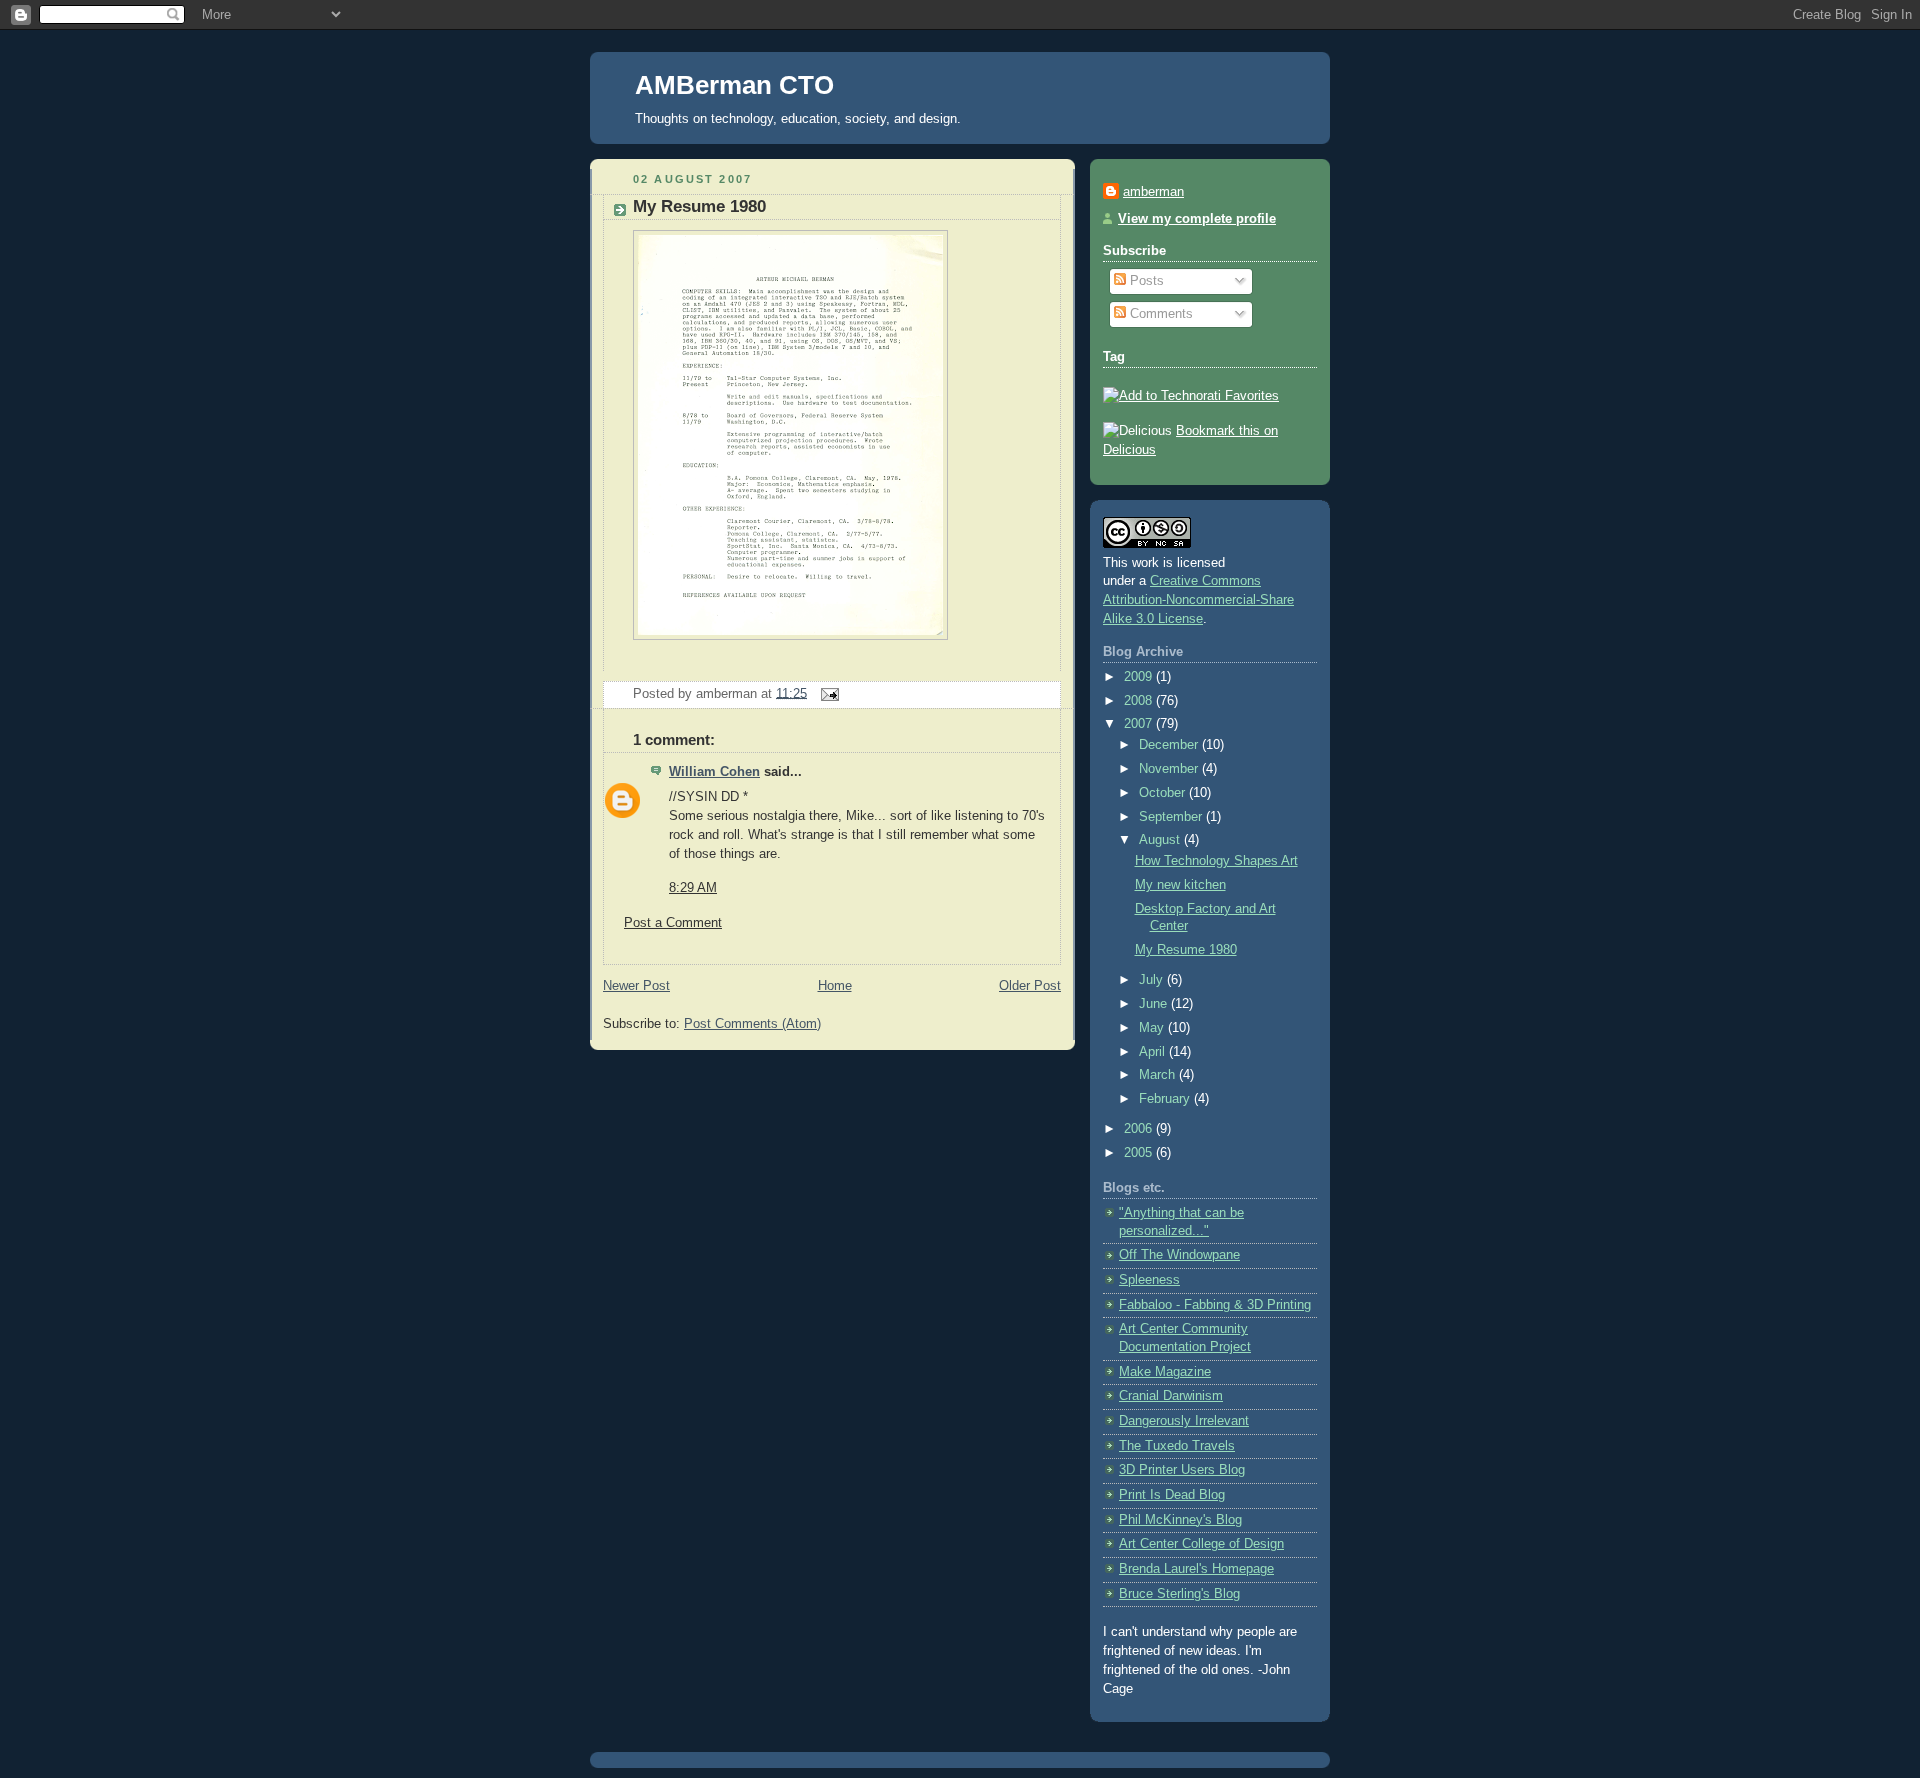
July (1153, 980)
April (1154, 1052)
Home (835, 986)
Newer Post (636, 986)
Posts (1145, 281)
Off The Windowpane (1179, 1255)
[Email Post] (827, 693)
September (1172, 817)
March (1159, 1075)
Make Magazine (1165, 1372)
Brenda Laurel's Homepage (1196, 1569)
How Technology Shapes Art (1216, 861)
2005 (1140, 1153)
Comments (1159, 314)
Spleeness (1149, 1280)
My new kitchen (1180, 885)
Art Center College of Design (1201, 1544)
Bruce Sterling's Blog (1179, 1594)
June (1155, 1004)
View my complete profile (1197, 219)
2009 (1140, 677)
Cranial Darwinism (1171, 1396)
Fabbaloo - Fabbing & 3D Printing (1215, 1305)
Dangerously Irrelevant (1184, 1421)
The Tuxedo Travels (1177, 1446)
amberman (1153, 192)
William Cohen (714, 772)
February (1166, 1099)
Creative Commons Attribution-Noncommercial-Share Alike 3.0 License (1198, 600)
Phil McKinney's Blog (1180, 1520)
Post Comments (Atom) (752, 1024)
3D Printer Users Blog (1182, 1470)
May (1153, 1028)
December (1170, 745)
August (1161, 840)
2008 (1140, 701)
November (1170, 769)
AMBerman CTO (734, 85)
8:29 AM (693, 888)
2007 (1140, 724)
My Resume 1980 (699, 206)
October (1164, 793)
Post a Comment (673, 923)
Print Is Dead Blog (1172, 1495)
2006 (1140, 1129)
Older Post (1030, 986)
